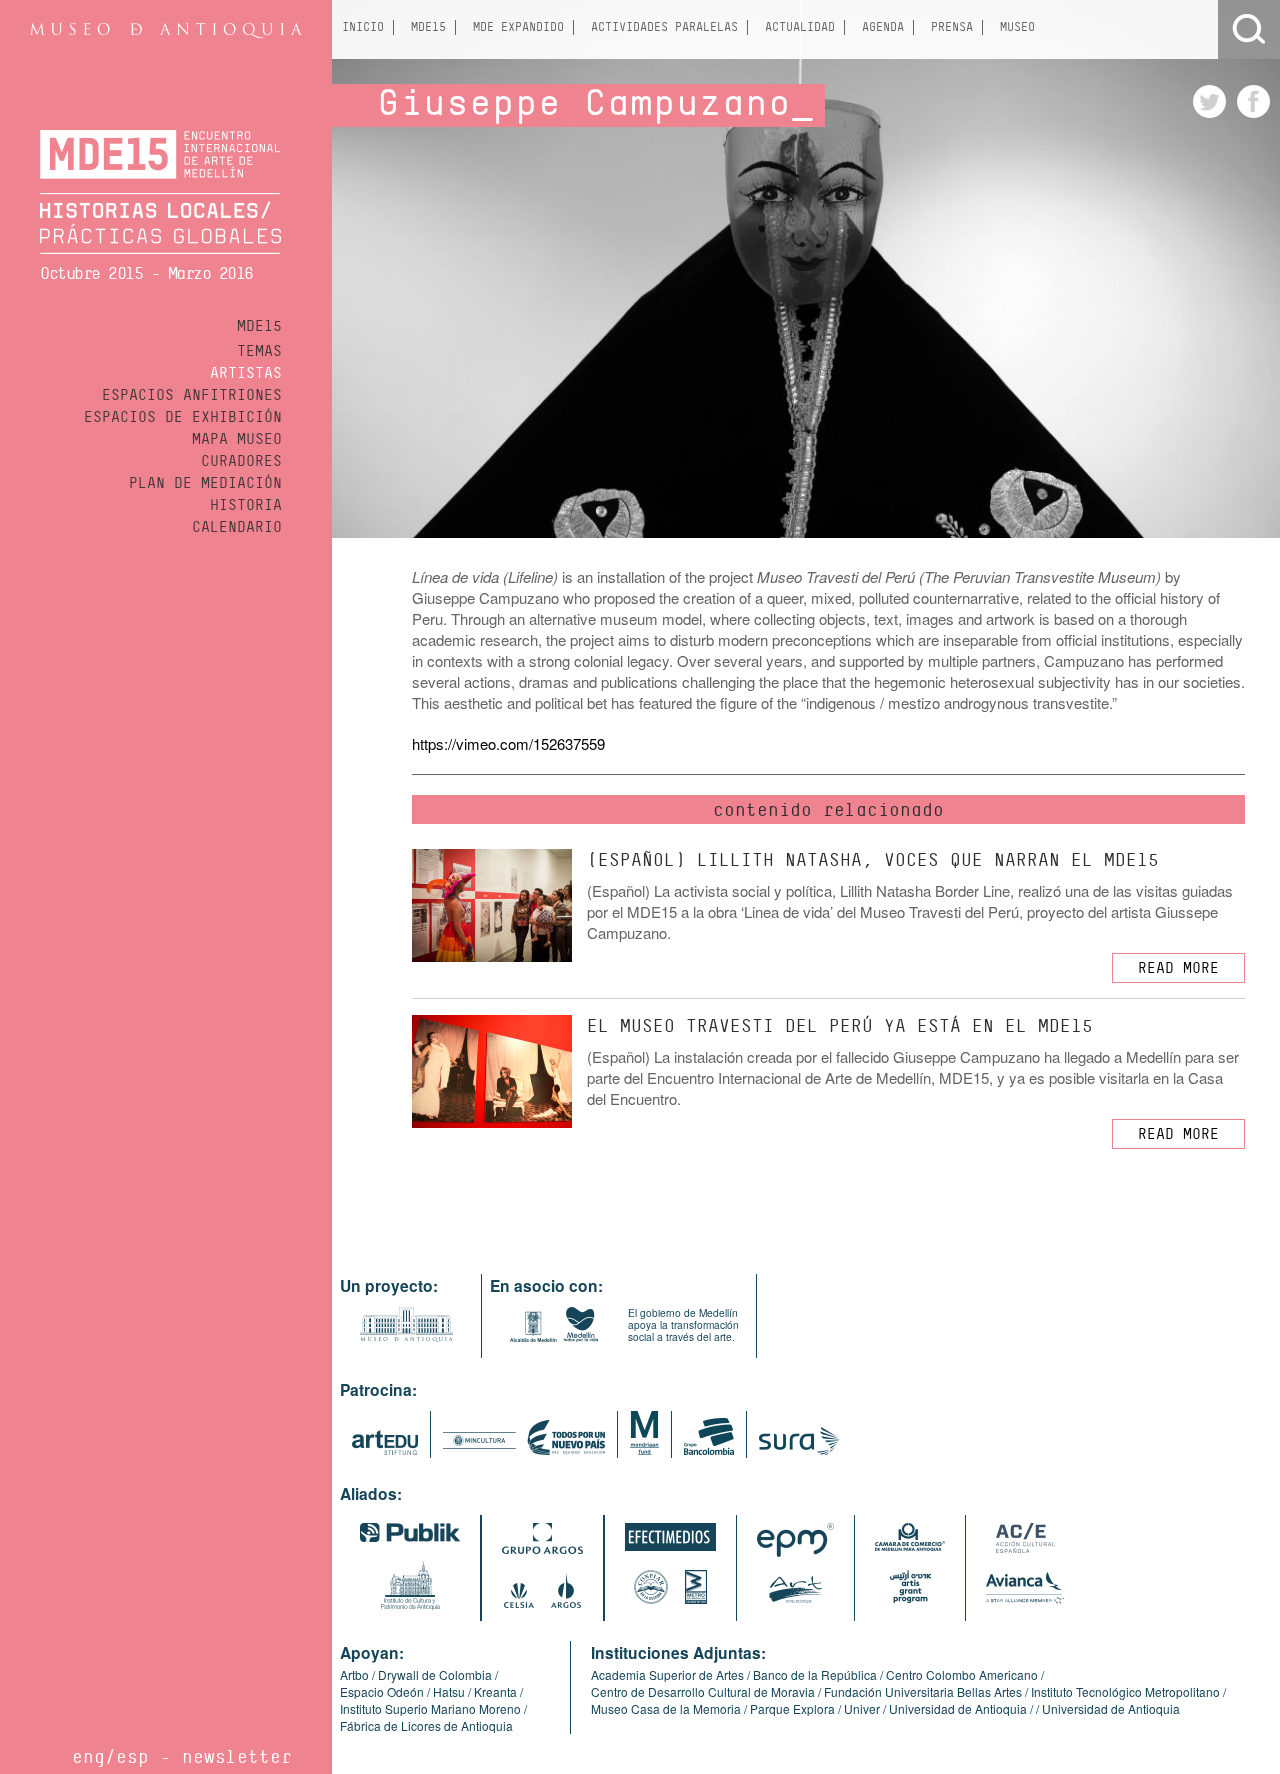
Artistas (246, 373)
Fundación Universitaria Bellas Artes (923, 1691)
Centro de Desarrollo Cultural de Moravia (703, 1691)
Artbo (354, 1674)
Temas (259, 351)
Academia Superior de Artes (667, 1674)
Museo (1017, 27)
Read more (1178, 968)
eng (88, 1756)
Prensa (952, 27)
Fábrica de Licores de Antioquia (426, 1725)
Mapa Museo (237, 439)
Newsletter (237, 1756)
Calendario (237, 527)
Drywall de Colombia (435, 1674)
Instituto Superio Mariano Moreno (430, 1708)
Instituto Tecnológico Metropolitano (1125, 1691)
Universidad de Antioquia (958, 1708)
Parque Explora (792, 1708)
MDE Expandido (518, 27)
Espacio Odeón (382, 1691)
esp (132, 1756)
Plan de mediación (205, 483)
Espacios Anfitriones (192, 395)
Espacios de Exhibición (183, 417)
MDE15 (259, 326)
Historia (246, 505)
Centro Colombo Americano (962, 1674)
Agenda (883, 27)
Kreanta (495, 1691)
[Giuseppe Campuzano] (1206, 111)
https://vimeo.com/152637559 (508, 743)
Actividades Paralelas (664, 27)
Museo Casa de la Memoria (666, 1708)
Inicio (363, 27)
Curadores (241, 461)
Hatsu (449, 1691)
